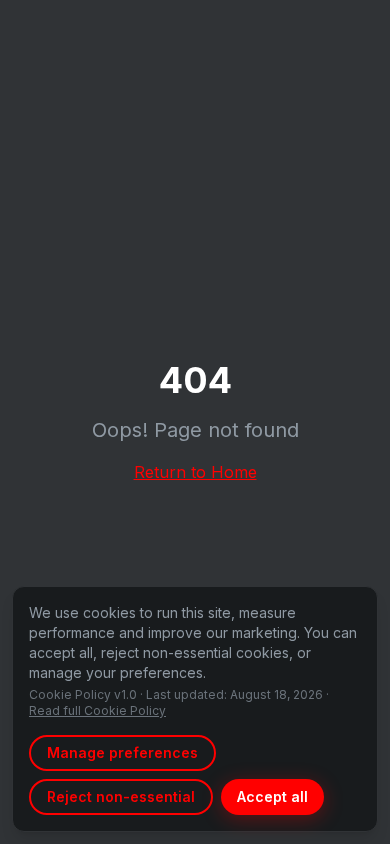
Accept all (272, 796)
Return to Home (195, 472)
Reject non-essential (121, 796)
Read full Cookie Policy (97, 710)
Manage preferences (122, 752)
